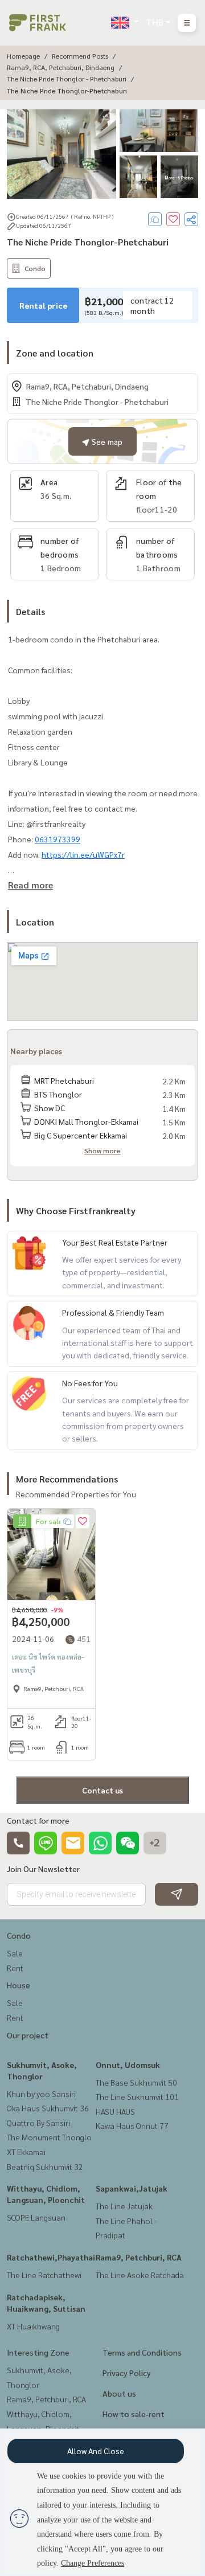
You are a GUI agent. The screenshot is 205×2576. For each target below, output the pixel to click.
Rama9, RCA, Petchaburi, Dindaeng (61, 67)
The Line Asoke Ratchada (140, 2275)
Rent (15, 1968)
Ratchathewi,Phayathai (51, 2257)
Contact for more (38, 1820)
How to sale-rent (134, 2414)
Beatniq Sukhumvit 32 (45, 2167)
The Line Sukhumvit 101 (137, 2096)
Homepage (23, 56)
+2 (155, 1843)
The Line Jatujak (124, 2206)
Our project (28, 2035)
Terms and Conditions (142, 2352)
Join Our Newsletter (43, 1869)
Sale (15, 1953)
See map (106, 441)
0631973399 (58, 839)
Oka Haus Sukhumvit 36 (48, 2108)
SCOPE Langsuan (36, 2217)
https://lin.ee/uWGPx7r (83, 854)
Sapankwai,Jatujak (132, 2188)
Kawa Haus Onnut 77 (132, 2125)
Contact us (102, 1790)
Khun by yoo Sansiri (41, 2094)
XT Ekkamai (26, 2152)
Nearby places (36, 1051)
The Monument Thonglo (49, 2137)
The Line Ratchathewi (44, 2275)
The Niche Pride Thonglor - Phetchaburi (67, 79)
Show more (102, 1150)
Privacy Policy (127, 2373)
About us (119, 2393)
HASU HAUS (115, 2111)
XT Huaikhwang (33, 2326)
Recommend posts (80, 56)
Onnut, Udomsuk (128, 2065)
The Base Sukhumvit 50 (136, 2082)
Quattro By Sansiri (38, 2123)
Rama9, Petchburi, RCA (139, 2257)
